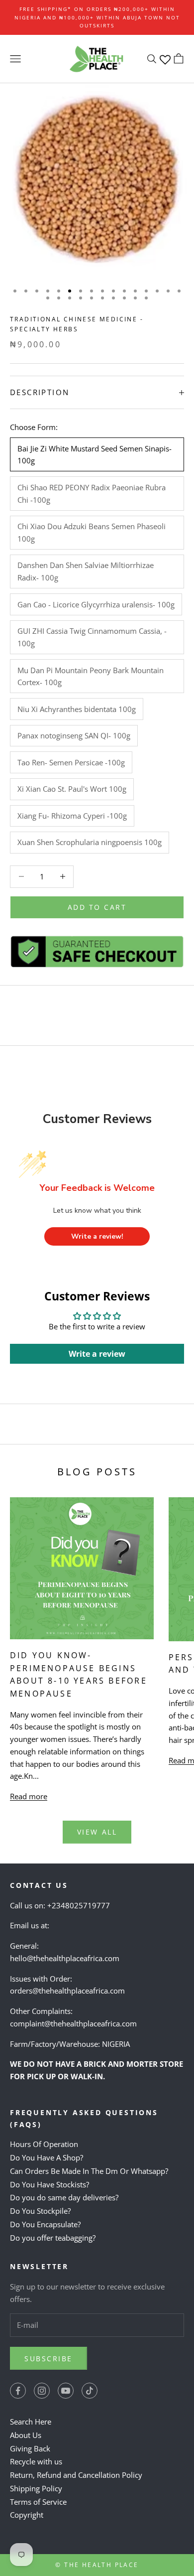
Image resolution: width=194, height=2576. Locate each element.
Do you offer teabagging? (53, 2238)
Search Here (31, 2422)
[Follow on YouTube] (66, 2391)
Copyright (27, 2515)
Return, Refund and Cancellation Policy (76, 2475)
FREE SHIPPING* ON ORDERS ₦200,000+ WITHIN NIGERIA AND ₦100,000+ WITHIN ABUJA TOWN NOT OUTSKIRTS (97, 17)
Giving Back (30, 2448)
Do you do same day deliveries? (64, 2197)
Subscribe (48, 2359)
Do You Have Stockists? (49, 2184)
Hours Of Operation (44, 2144)
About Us (26, 2435)
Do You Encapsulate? (45, 2224)
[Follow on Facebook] (18, 2391)
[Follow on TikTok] (90, 2391)
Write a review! (97, 1236)
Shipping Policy (36, 2488)
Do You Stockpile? (40, 2211)
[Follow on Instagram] (42, 2391)
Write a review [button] (97, 1354)
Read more (29, 1796)
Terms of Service (38, 2502)
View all (97, 1832)
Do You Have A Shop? (47, 2157)
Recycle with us (36, 2461)
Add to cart (97, 907)
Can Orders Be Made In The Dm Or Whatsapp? (89, 2171)
